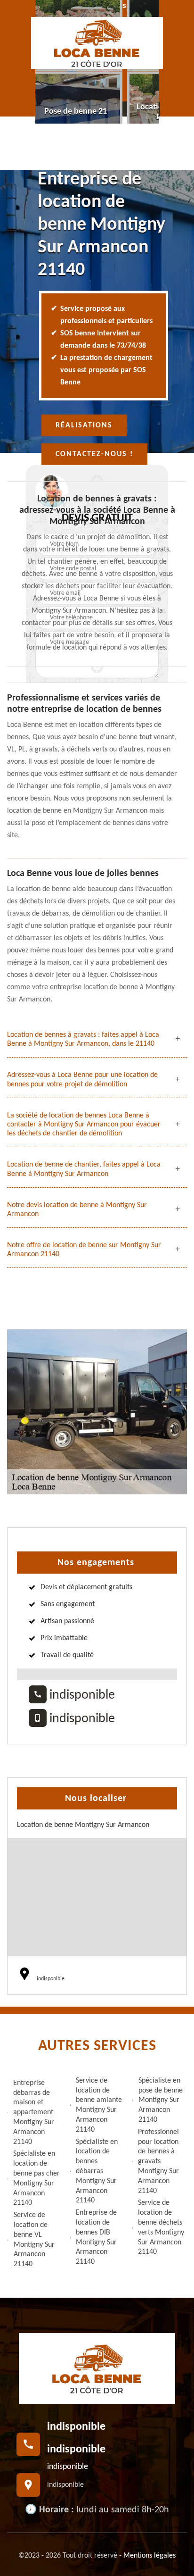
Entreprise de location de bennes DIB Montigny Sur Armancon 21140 (96, 2237)
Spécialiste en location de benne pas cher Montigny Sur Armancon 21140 (36, 2178)
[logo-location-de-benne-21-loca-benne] (97, 43)
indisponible (81, 1695)
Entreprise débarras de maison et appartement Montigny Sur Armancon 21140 (34, 2113)
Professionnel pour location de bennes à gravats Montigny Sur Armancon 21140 (158, 2162)
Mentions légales (150, 2556)
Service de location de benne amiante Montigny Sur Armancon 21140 (99, 2105)
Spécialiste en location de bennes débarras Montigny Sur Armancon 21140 (97, 2172)
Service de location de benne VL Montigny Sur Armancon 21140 (34, 2240)
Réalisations (84, 425)
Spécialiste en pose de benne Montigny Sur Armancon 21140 (161, 2100)
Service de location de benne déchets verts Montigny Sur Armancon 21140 (161, 2227)
